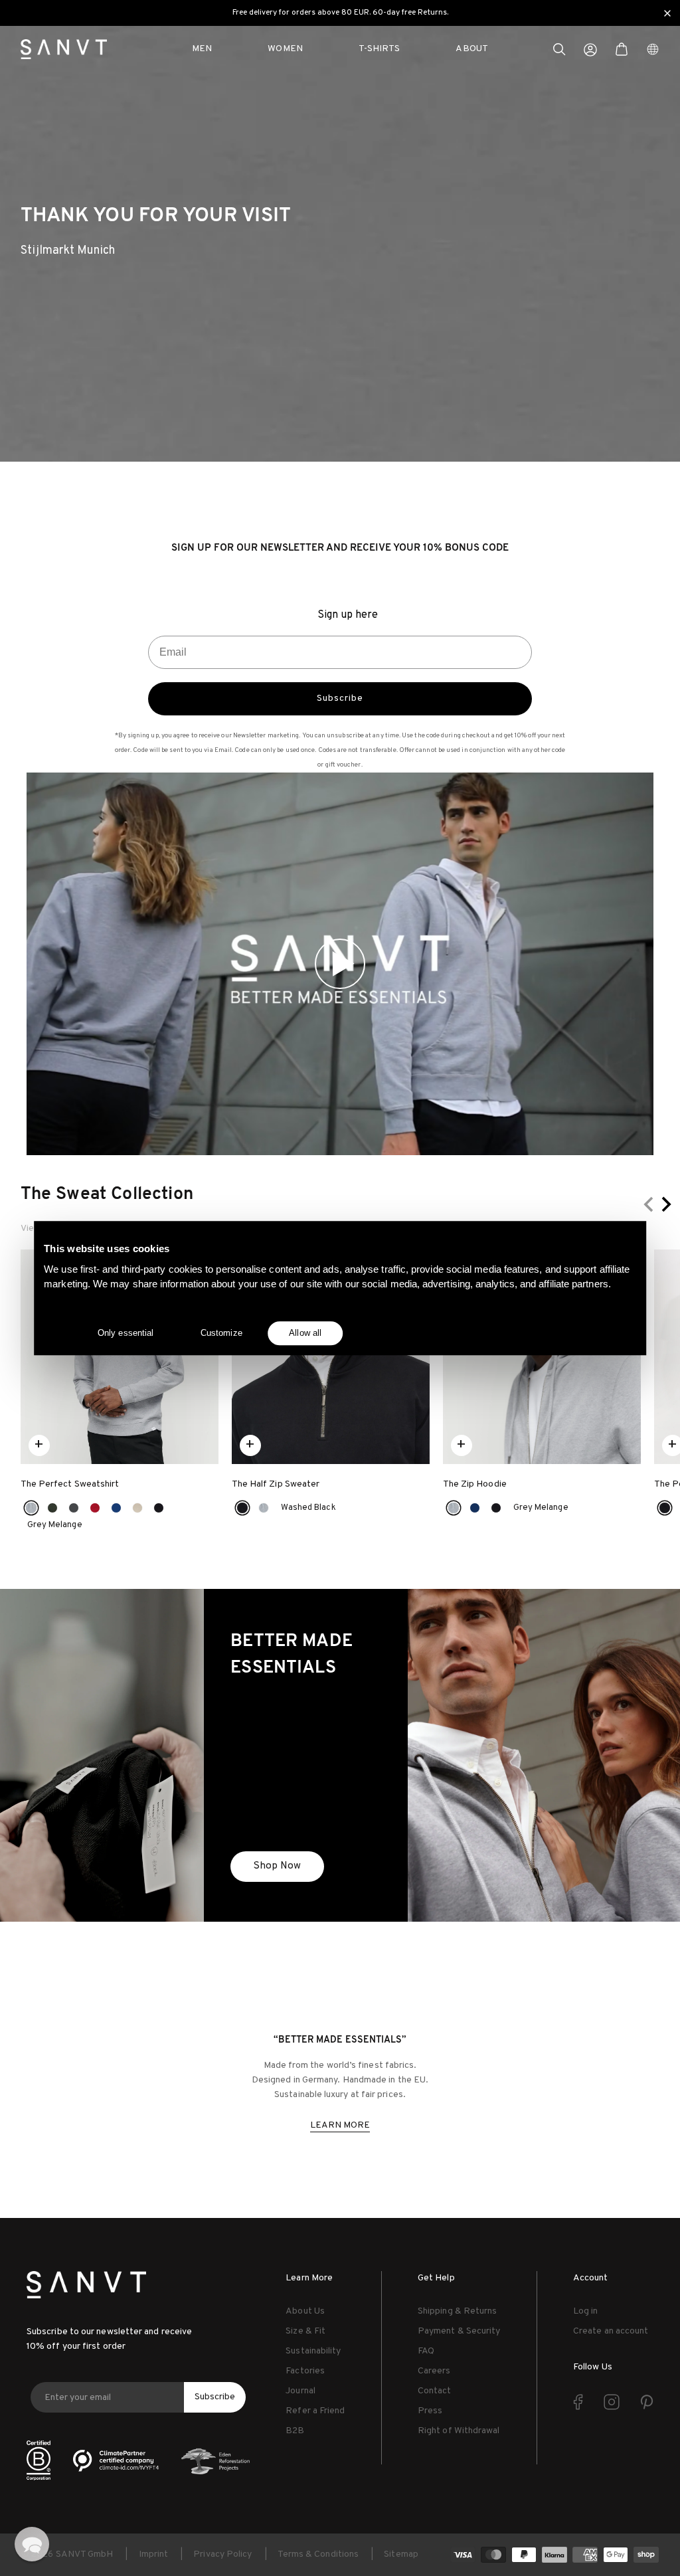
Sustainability (313, 2351)
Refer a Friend (315, 2411)
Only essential (126, 1333)
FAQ (426, 2351)
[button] (559, 51)
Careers (434, 2371)
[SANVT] (64, 49)
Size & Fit (305, 2331)
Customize (221, 1333)
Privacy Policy (222, 2554)
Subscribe (340, 698)
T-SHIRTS (380, 49)
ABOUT (471, 49)
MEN (202, 49)
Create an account (611, 2331)
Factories (305, 2371)
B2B (295, 2431)
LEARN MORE (340, 2125)
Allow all (305, 1333)
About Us (305, 2311)
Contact (435, 2391)
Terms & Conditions (318, 2554)
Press (430, 2411)
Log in (585, 2311)
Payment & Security (459, 2331)
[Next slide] (665, 1204)
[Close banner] (667, 13)
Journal (300, 2391)
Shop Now (277, 1866)
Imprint (154, 2554)
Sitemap (401, 2554)
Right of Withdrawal (459, 2431)
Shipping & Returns (457, 2311)
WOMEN (285, 49)
